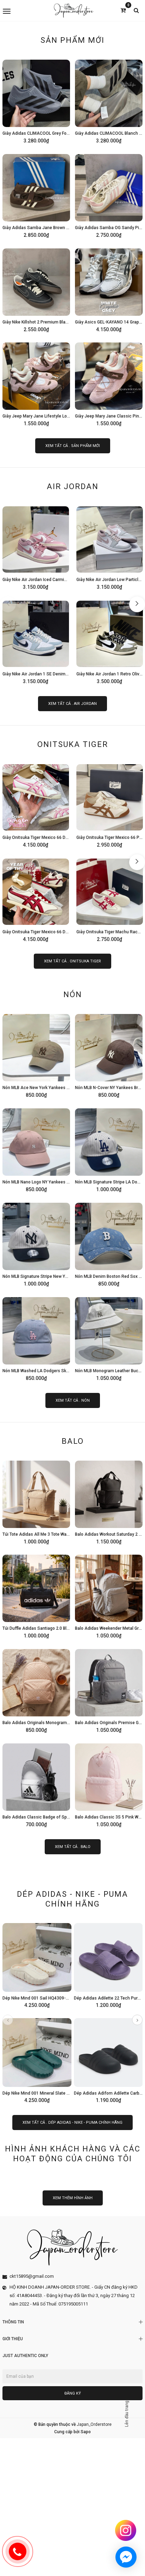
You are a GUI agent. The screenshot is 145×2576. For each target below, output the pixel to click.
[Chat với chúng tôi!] (126, 2557)
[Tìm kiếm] (136, 10)
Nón (73, 995)
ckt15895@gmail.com (32, 2276)
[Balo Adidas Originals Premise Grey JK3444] (109, 1690)
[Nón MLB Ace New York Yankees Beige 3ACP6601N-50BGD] (36, 1055)
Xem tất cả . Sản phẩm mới (73, 446)
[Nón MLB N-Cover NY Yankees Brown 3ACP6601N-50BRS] (109, 1055)
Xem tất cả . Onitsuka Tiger (72, 961)
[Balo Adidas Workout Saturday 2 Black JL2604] (109, 1501)
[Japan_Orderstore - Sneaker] (74, 11)
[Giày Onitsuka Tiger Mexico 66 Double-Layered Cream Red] (36, 899)
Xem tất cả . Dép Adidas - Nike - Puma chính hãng (72, 2123)
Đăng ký (73, 2393)
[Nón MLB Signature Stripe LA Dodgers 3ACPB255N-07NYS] (109, 1149)
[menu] (26, 11)
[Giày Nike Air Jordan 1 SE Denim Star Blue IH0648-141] (36, 641)
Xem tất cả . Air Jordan (72, 704)
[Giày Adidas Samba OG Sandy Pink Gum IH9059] (109, 195)
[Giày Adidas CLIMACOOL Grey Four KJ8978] (36, 100)
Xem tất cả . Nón (73, 1400)
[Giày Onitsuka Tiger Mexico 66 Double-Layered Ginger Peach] (36, 805)
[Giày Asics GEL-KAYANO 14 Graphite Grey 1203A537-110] (109, 289)
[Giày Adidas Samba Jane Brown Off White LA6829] (36, 195)
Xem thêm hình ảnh (73, 2198)
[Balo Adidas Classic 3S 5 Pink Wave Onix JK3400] (109, 1784)
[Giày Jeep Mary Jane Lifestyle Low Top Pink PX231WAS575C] (36, 383)
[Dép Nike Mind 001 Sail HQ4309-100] (37, 1964)
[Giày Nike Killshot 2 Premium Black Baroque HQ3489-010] (36, 289)
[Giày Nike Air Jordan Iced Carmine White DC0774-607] (36, 547)
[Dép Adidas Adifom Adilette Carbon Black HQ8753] (108, 2060)
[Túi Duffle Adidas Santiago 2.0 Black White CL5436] (36, 1595)
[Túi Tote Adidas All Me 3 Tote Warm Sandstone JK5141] (36, 1501)
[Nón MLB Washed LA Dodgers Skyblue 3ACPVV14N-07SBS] (36, 1338)
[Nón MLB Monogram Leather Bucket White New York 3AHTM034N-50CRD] (109, 1338)
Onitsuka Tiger (73, 744)
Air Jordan (73, 486)
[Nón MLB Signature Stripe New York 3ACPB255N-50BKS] (36, 1243)
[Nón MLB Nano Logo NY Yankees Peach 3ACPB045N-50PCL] (36, 1149)
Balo (73, 1441)
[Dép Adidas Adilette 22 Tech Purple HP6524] (108, 1964)
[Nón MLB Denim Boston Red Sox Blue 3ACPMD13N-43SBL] (109, 1243)
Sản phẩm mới (72, 40)
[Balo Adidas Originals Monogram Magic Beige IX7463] (36, 1690)
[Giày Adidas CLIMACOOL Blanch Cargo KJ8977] (109, 100)
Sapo (86, 2432)
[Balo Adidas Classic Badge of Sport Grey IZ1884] (36, 1784)
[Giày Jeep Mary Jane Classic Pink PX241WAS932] (109, 383)
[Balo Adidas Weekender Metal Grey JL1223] (109, 1595)
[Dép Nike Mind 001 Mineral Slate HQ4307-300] (37, 2060)
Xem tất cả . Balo (73, 1847)
